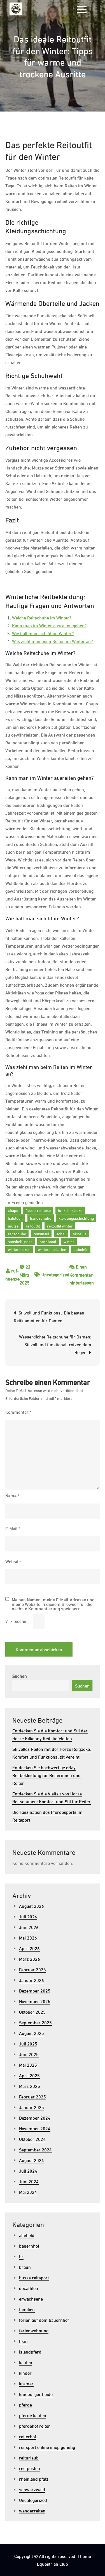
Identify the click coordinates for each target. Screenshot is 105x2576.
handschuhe (41, 1218)
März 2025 (30, 2086)
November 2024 (35, 2128)
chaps (13, 1210)
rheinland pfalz (34, 2479)
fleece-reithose (38, 1210)
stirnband (48, 1241)
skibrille (80, 1233)
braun (25, 2267)
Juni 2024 (29, 2181)
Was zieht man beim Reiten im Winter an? (52, 641)
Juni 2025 (29, 2054)
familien (27, 2309)
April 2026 (29, 1948)
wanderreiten (32, 2510)
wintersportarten (52, 1249)
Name (12, 1495)
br (21, 2256)
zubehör (81, 1249)
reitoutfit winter (60, 1226)
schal (61, 1233)
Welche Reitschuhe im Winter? (42, 617)
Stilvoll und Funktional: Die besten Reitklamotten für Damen (49, 1316)
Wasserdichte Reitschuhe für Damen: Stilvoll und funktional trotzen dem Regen (55, 1344)
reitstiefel (41, 1233)
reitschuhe (17, 1233)
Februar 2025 (32, 2096)
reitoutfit (33, 1226)
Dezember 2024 (35, 2118)
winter (69, 1241)
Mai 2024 (28, 2192)
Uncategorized (55, 1274)
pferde (25, 2404)
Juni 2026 (29, 1927)
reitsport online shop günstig (47, 2447)
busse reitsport (34, 2277)
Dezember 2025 (35, 1990)
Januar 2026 (32, 1980)
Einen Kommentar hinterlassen (82, 1274)
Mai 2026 (28, 1937)
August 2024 (32, 2160)
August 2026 (32, 1906)
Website (13, 1561)
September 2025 (35, 2022)
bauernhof (29, 2245)
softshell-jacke (20, 1241)
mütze (13, 1226)
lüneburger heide (36, 2394)
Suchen (20, 1676)
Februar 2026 (32, 1969)
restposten (30, 2468)
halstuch (15, 1218)
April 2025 (29, 2075)
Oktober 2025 (32, 2012)
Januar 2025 (32, 2107)
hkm (23, 2341)
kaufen (26, 2362)
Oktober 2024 (32, 2139)
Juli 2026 (28, 1916)
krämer (26, 2383)
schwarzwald (32, 2489)
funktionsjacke (70, 1210)
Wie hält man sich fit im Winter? (43, 633)
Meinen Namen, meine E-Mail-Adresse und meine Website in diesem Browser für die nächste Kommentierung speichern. (53, 1604)
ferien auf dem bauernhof (44, 2320)
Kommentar (18, 1412)
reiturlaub (29, 2457)
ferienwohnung (34, 2330)
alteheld (27, 2235)
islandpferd (30, 2351)
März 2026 (30, 1959)
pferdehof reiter (35, 2426)
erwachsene (31, 2298)
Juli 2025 (28, 2043)
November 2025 (35, 2001)
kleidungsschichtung (76, 1218)
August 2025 (32, 2033)
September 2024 (35, 2149)
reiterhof (28, 2436)
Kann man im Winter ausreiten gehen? (49, 625)
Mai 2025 (28, 2065)
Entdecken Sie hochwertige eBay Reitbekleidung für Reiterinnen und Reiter (46, 1775)
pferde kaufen (33, 2415)
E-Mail (13, 1528)
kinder (25, 2373)
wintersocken (19, 1249)
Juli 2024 (28, 2171)
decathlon (29, 2288)
